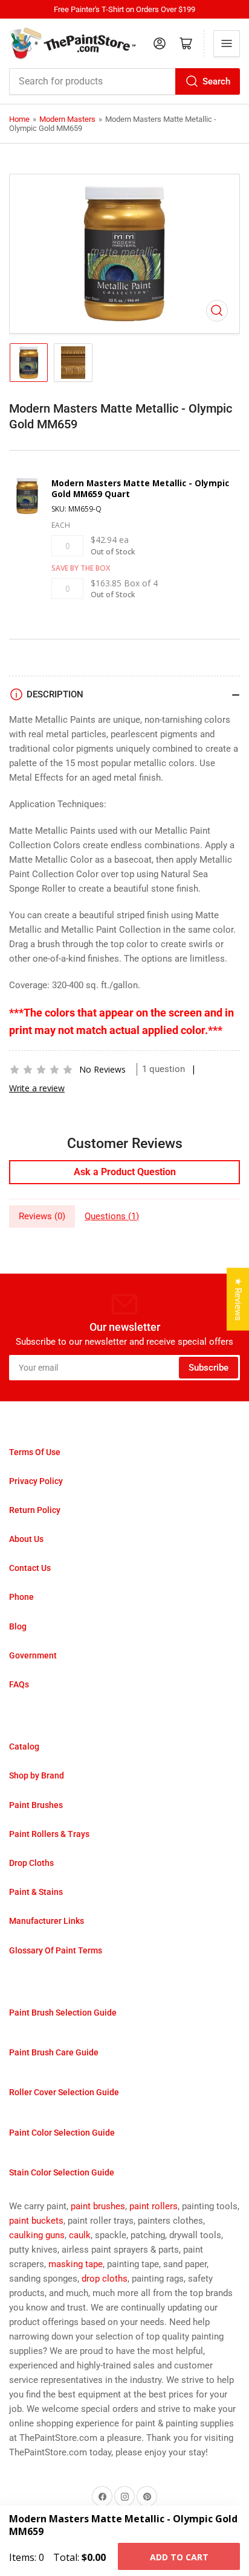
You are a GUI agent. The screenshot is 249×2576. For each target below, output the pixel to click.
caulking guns (37, 2235)
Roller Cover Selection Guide (64, 2092)
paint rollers (154, 2206)
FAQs (19, 1684)
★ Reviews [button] (238, 1299)
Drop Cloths (31, 1863)
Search (216, 81)
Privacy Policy (36, 1481)
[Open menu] (227, 43)
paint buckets (36, 2221)
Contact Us (30, 1568)
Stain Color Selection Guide (62, 2172)
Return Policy (35, 1510)
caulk (80, 2235)
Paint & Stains (36, 1892)
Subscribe (209, 1368)
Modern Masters (67, 119)
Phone (21, 1597)
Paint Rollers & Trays (49, 1834)
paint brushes (98, 2206)
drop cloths (105, 2279)
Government (33, 1655)
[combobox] (124, 81)
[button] (41, 1070)
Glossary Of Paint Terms (56, 1950)
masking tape (76, 2264)
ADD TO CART (179, 2557)
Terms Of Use (35, 1452)
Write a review (37, 1088)
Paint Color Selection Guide (62, 2133)
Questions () (112, 1216)
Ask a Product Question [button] (125, 1172)
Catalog (24, 1746)
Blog (18, 1626)
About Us (26, 1539)
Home (19, 119)
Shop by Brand (37, 1775)
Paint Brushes (36, 1805)
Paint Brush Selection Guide (63, 2013)
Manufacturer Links (47, 1921)
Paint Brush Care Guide (54, 2052)
